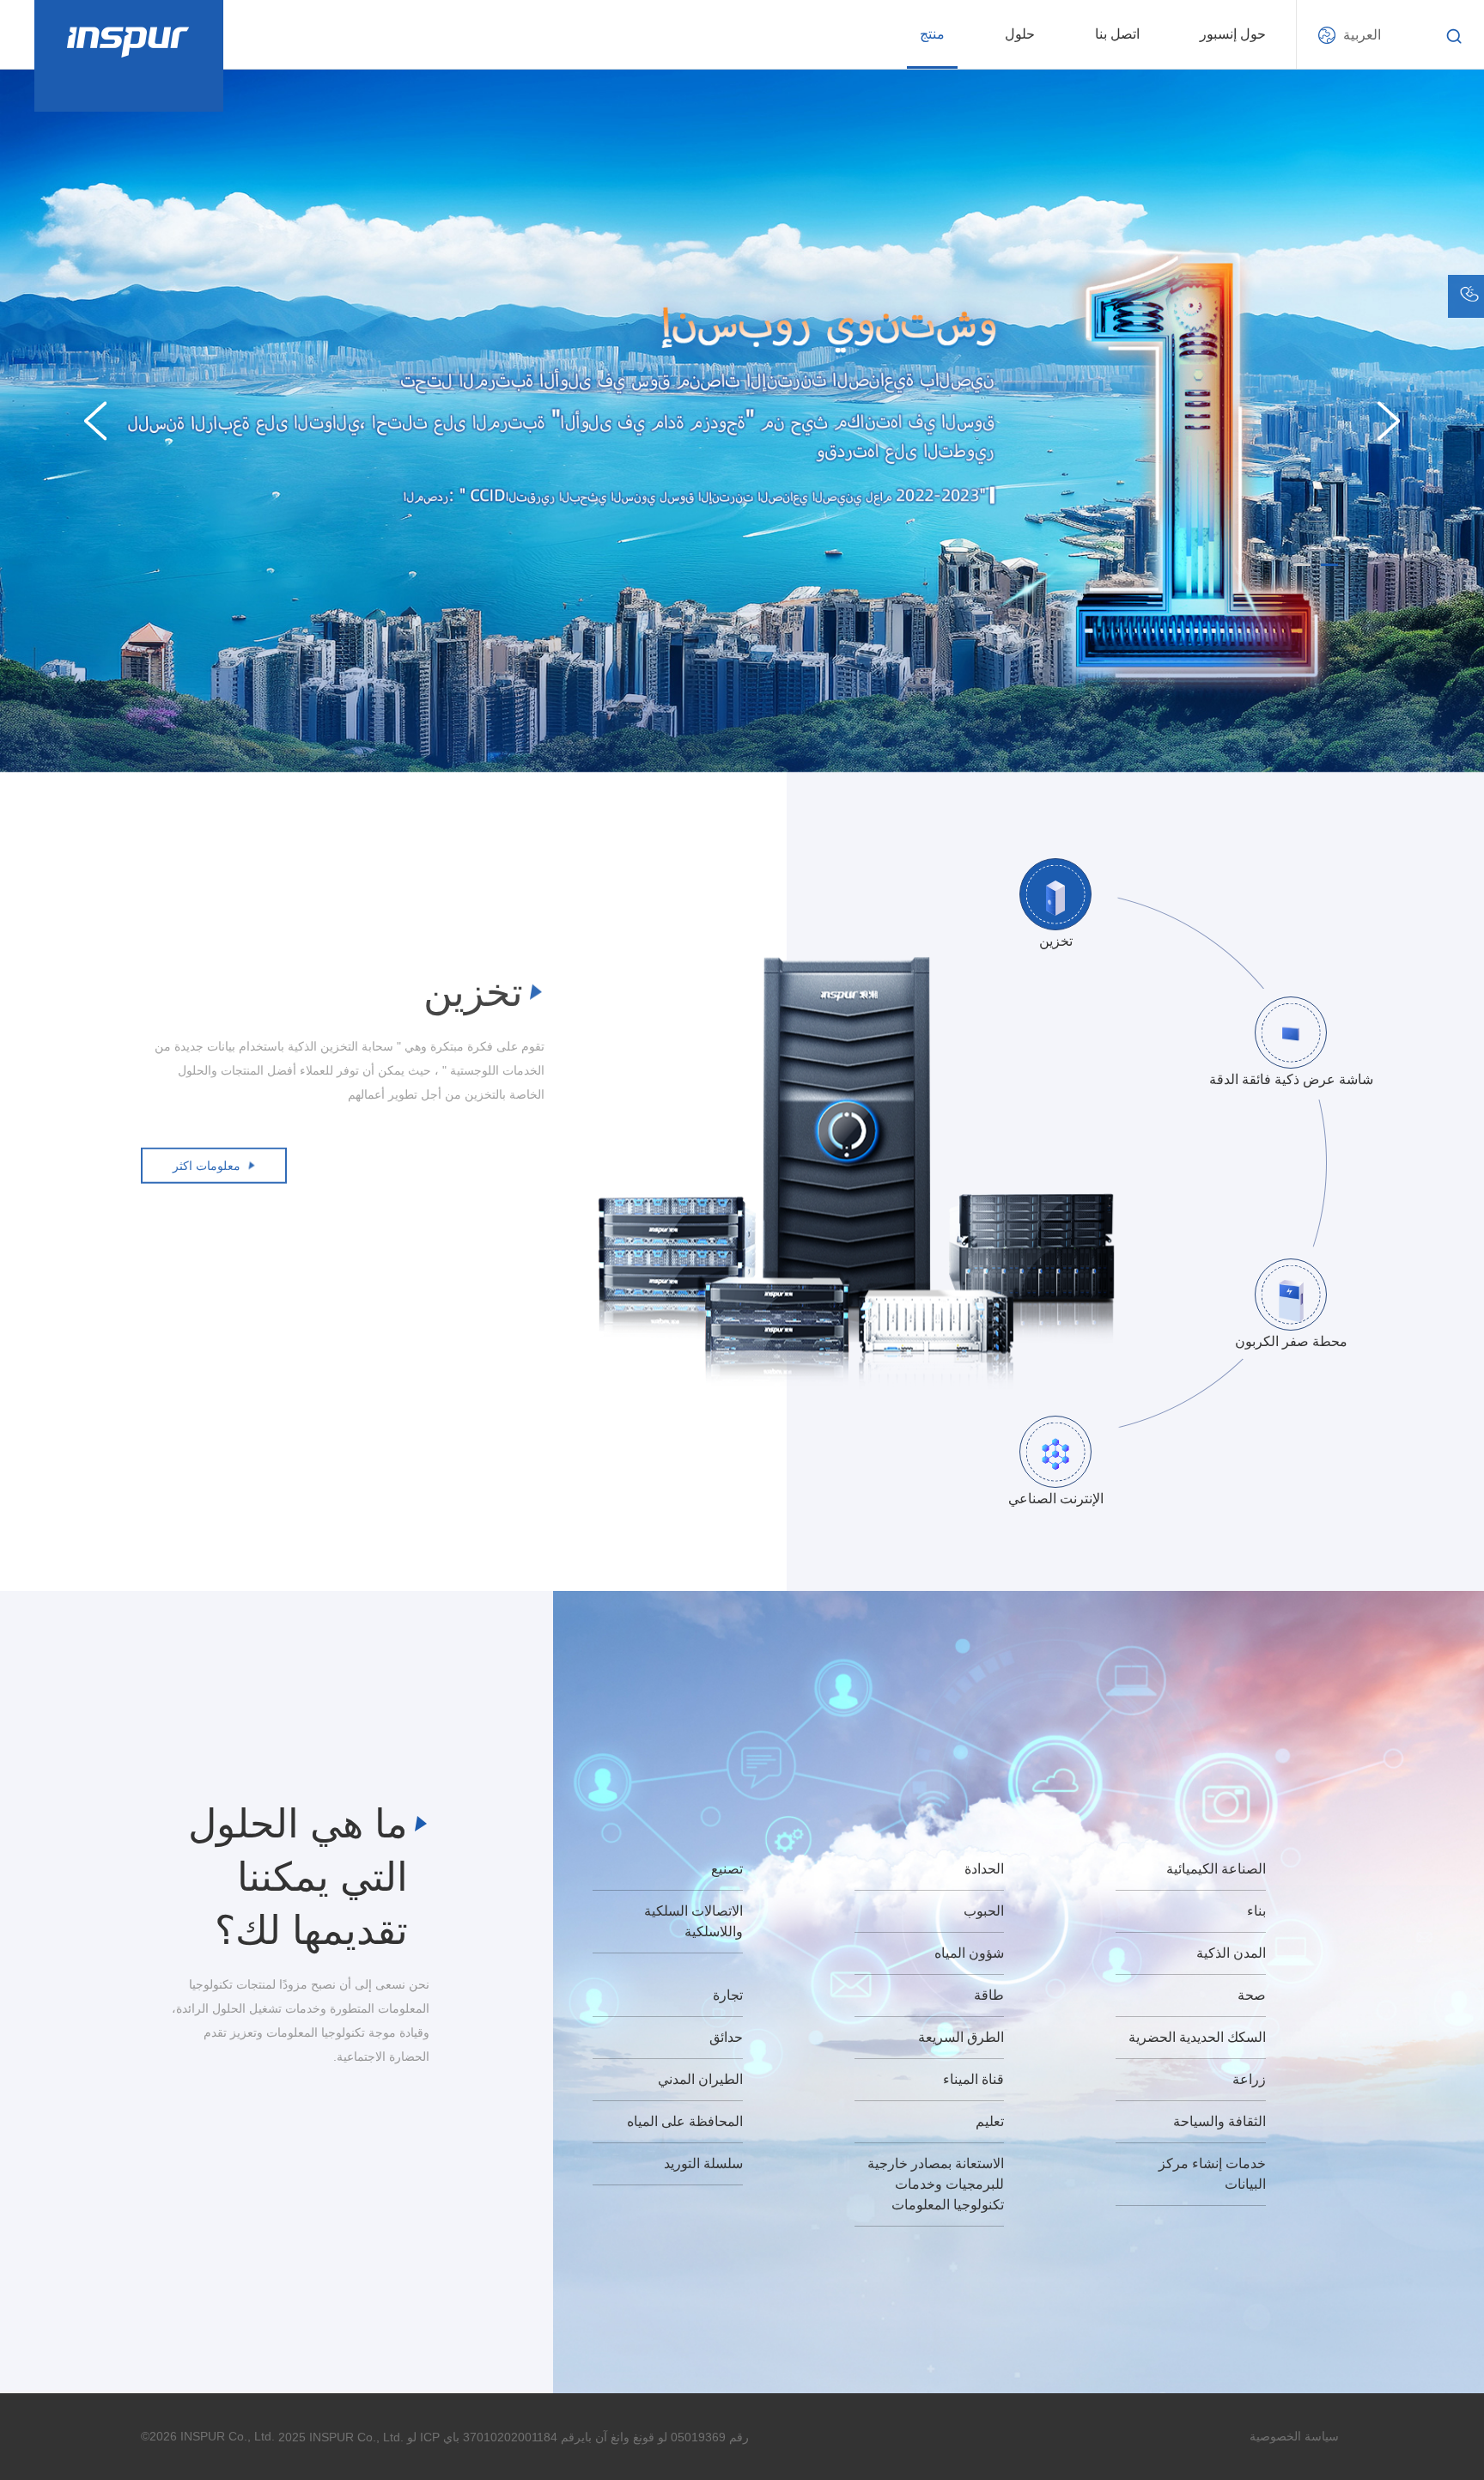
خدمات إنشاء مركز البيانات (1212, 2174)
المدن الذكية (1231, 1953)
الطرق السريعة (961, 2037)
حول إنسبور (1233, 34)
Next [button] (1389, 421)
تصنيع (727, 1869)
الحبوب (984, 1911)
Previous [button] (95, 421)
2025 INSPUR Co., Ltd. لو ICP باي (369, 2437)
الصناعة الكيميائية (1216, 1869)
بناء (1256, 1911)
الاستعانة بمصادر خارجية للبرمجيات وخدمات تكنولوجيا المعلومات (936, 2184)
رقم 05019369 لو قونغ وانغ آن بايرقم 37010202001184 (606, 2437)
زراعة (1249, 2079)
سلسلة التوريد (703, 2163)
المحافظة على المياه (685, 2121)
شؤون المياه (969, 1953)
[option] (742, 420)
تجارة (728, 1995)
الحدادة (984, 1869)
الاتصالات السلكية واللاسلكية (693, 1921)
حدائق (726, 2037)
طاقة (989, 1995)
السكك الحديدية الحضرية (1197, 2037)
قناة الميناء (973, 2079)
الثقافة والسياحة (1219, 2121)
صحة (1252, 1995)
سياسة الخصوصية (1294, 2436)
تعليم (990, 2121)
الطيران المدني (700, 2079)
